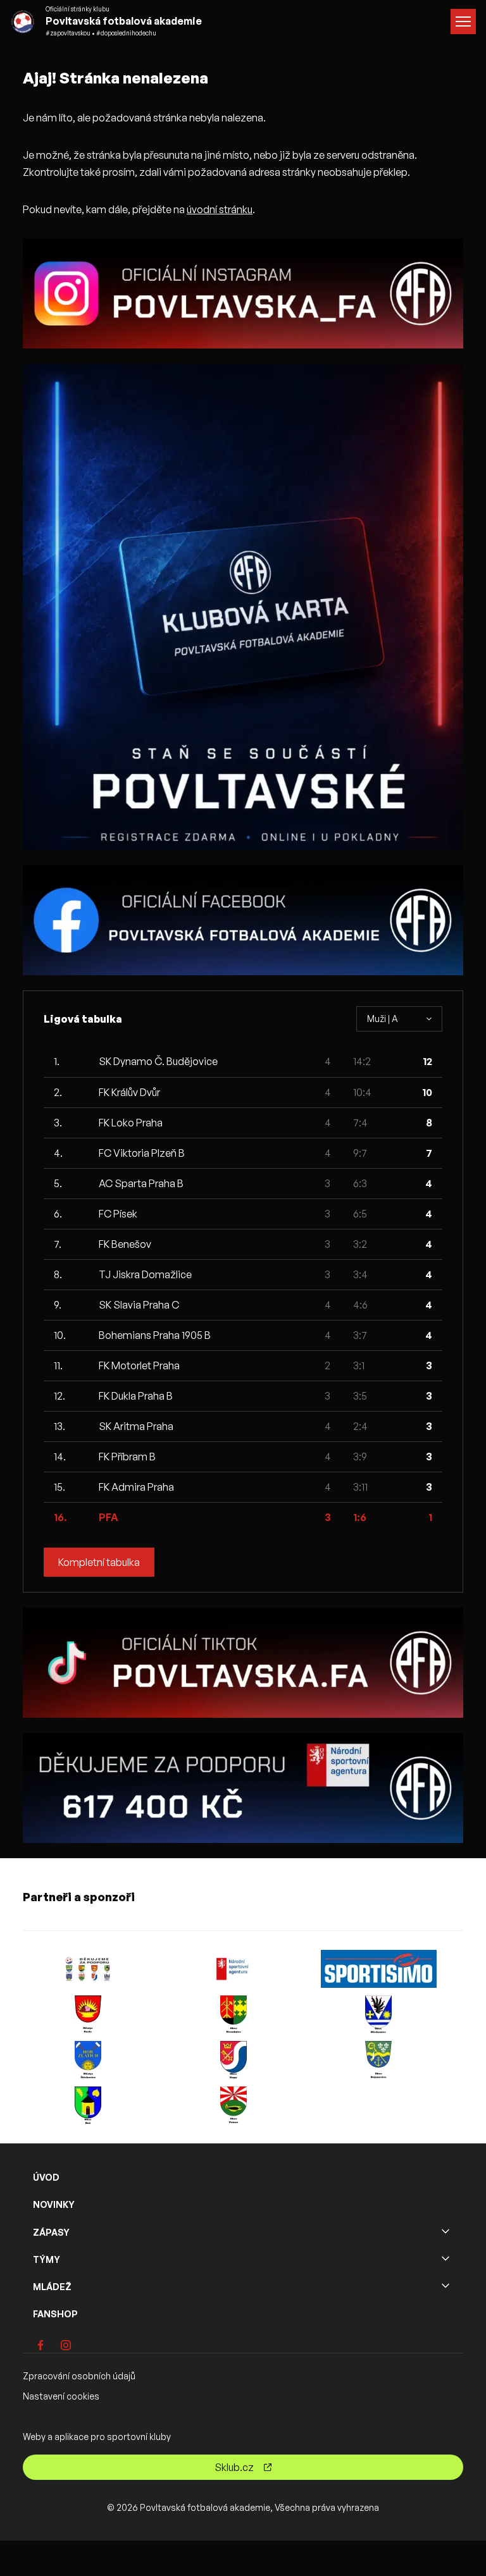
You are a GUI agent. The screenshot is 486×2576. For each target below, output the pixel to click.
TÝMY (47, 2259)
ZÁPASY (51, 2232)
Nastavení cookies (61, 2396)
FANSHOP (55, 2314)
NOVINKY (54, 2204)
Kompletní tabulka (99, 1562)
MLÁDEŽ (52, 2287)
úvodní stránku (220, 209)
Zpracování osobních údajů (79, 2376)
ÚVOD (46, 2177)
